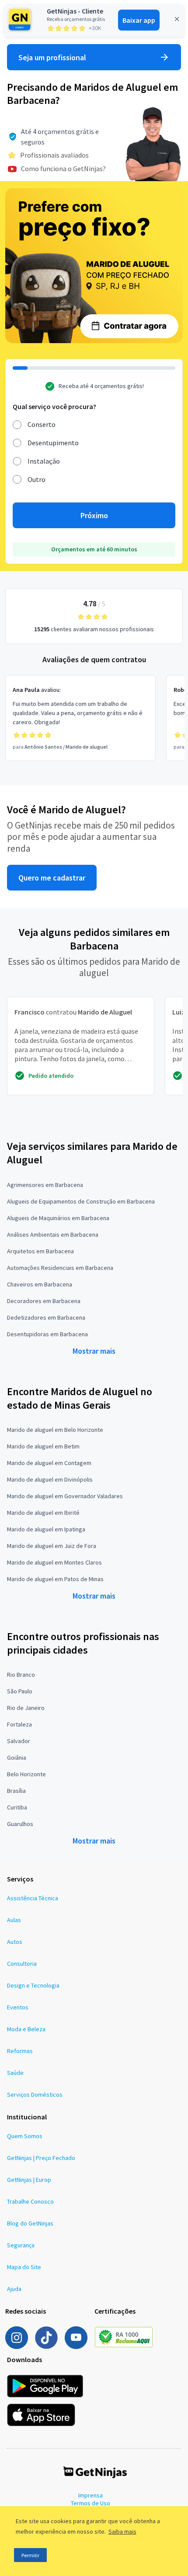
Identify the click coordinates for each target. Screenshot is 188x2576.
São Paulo (20, 1691)
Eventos (18, 2007)
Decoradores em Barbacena (44, 1301)
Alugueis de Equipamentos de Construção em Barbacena (81, 1201)
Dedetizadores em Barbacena (46, 1317)
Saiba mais (122, 2531)
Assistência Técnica (33, 1898)
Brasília (16, 1791)
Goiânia (17, 1757)
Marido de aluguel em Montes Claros (54, 1562)
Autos (15, 1942)
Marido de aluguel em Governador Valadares (65, 1496)
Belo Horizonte (26, 1774)
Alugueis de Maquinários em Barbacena (58, 1218)
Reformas (20, 2051)
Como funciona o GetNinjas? (63, 169)
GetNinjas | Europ (29, 2180)
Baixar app (139, 20)
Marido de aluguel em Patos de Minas (55, 1579)
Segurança (21, 2245)
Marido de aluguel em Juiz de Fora (52, 1546)
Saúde (15, 2073)
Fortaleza (19, 1724)
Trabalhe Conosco (30, 2201)
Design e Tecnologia (33, 1985)
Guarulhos (20, 1824)
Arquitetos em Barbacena (40, 1251)
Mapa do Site (24, 2267)
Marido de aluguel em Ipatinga (46, 1529)
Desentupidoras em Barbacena (47, 1334)
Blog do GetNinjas (30, 2223)
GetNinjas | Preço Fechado (41, 2158)
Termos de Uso (91, 2503)
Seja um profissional (52, 57)
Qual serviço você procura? (54, 406)
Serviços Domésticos (35, 2095)
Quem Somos (25, 2136)
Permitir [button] (30, 2555)
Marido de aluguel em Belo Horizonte (55, 1430)
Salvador (19, 1741)
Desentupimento (53, 443)
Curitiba (17, 1807)
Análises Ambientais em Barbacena (53, 1235)
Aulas (14, 1920)
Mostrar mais (94, 1351)
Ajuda (14, 2289)
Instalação (44, 461)
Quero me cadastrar (52, 878)
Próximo (94, 515)
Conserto (42, 424)
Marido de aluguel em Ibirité (43, 1513)
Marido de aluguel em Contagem (49, 1463)
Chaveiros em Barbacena (40, 1284)
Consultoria (22, 1964)
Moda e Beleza (26, 2029)
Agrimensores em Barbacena (45, 1185)
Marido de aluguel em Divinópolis (50, 1479)
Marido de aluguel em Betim (43, 1446)
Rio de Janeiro (26, 1708)
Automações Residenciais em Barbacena (60, 1268)
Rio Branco (21, 1675)
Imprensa (91, 2495)
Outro (37, 479)
